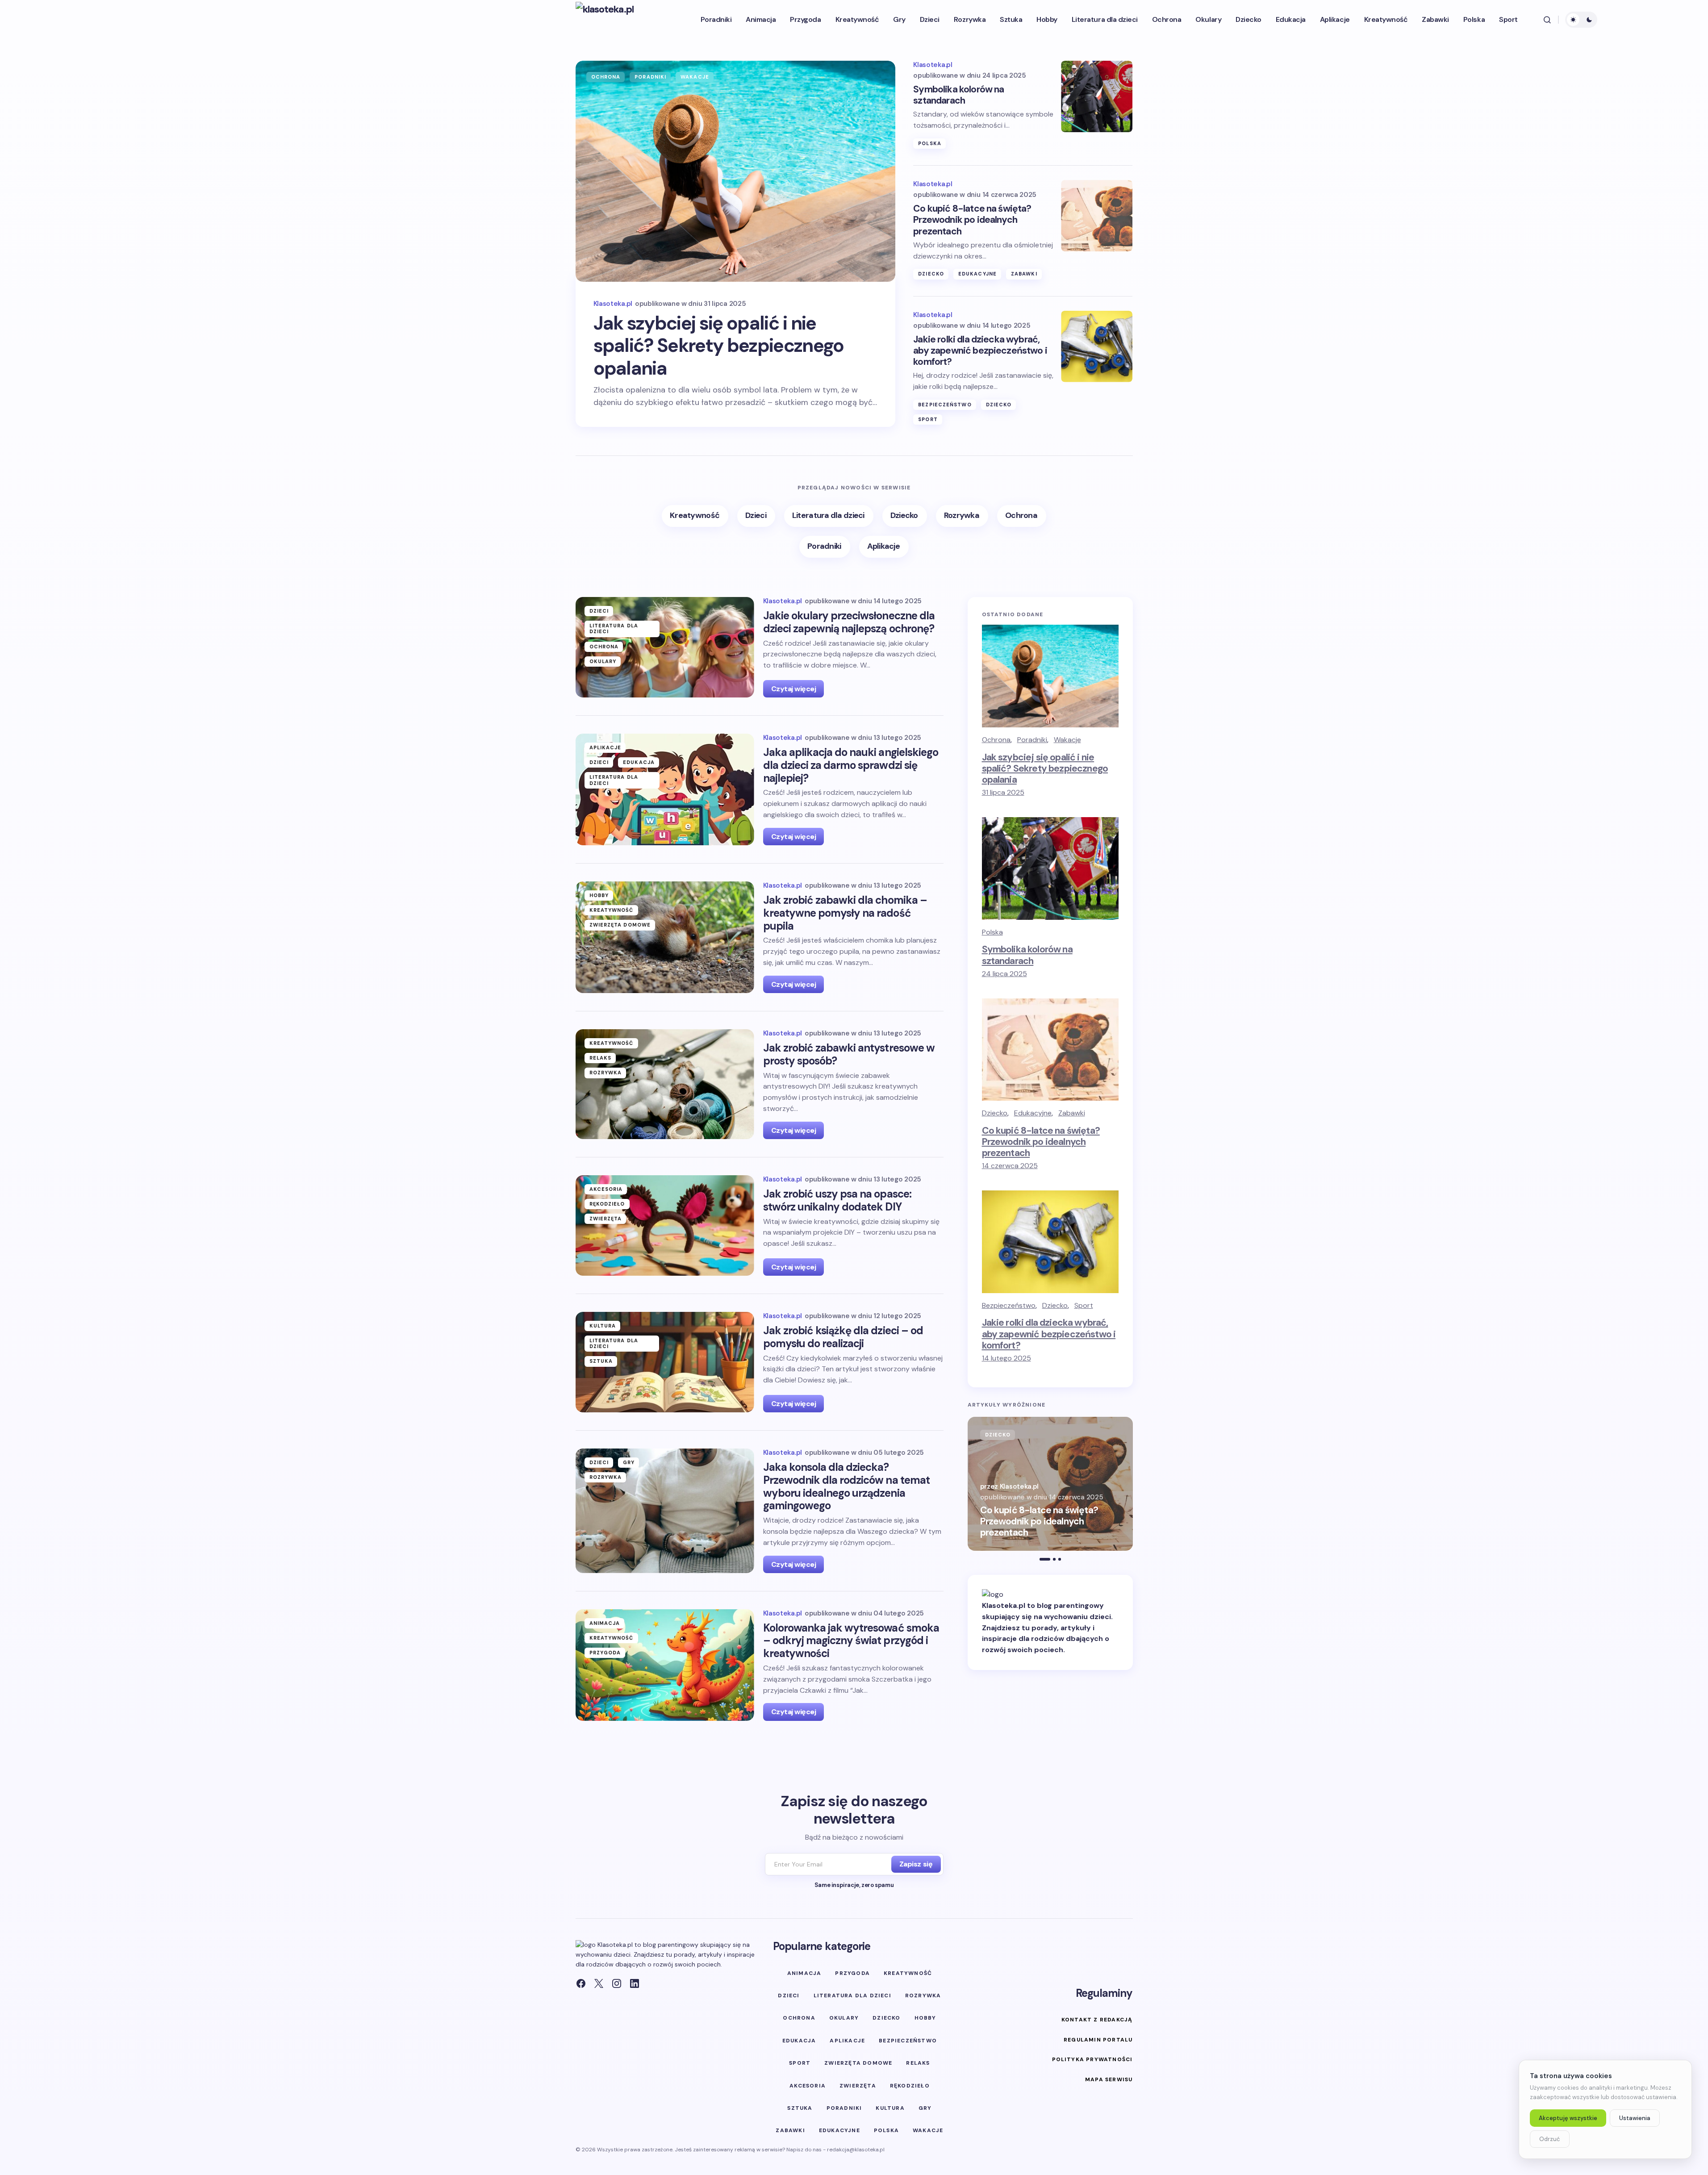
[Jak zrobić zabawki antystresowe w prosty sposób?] (665, 1084)
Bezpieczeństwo (945, 405)
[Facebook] (581, 1983)
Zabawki (1024, 274)
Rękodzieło (607, 1204)
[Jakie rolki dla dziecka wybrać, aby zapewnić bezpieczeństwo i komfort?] (1097, 346)
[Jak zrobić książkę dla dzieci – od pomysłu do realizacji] (665, 1362)
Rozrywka (606, 1073)
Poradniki (650, 77)
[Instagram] (617, 1983)
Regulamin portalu (1098, 2040)
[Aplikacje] (884, 547)
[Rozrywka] (962, 516)
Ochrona (606, 77)
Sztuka (601, 1361)
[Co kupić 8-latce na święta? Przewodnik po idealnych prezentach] (1097, 216)
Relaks (601, 1058)
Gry (629, 1462)
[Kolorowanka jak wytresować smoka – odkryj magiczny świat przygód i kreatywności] (665, 1665)
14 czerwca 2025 (1010, 1166)
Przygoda (605, 1653)
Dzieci (599, 611)
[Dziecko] (905, 516)
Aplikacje (606, 747)
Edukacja (639, 762)
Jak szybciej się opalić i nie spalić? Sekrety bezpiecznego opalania (719, 346)
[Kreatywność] (695, 516)
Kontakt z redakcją (1097, 2020)
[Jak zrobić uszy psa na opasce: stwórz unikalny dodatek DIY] (665, 1225)
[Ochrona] (1022, 516)
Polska (930, 143)
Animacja (605, 1623)
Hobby (599, 895)
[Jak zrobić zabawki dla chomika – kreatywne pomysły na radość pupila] (665, 937)
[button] (1547, 20)
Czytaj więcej (794, 689)
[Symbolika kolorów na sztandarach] (1097, 96)
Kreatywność (612, 910)
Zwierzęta (606, 1219)
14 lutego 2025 (1006, 1358)
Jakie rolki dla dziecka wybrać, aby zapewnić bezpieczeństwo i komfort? (980, 351)
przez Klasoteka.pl (1010, 1486)
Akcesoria (606, 1189)
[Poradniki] (825, 547)
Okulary (603, 661)
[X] (599, 1983)
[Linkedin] (635, 1983)
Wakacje (695, 77)
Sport (928, 419)
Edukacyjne (977, 274)
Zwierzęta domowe (620, 925)
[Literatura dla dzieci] (829, 516)
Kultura (603, 1326)
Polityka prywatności (1092, 2059)
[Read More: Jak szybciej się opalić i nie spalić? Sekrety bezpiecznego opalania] (1050, 1484)
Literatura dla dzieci (614, 628)
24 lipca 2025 (1004, 974)
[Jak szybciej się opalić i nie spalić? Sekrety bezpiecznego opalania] (736, 171)
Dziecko (931, 274)
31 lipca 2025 (1003, 792)
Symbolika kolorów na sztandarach (958, 95)
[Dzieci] (756, 516)
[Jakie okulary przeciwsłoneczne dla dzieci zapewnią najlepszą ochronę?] (665, 647)
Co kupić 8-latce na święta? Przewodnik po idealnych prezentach (972, 220)
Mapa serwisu (1109, 2079)
